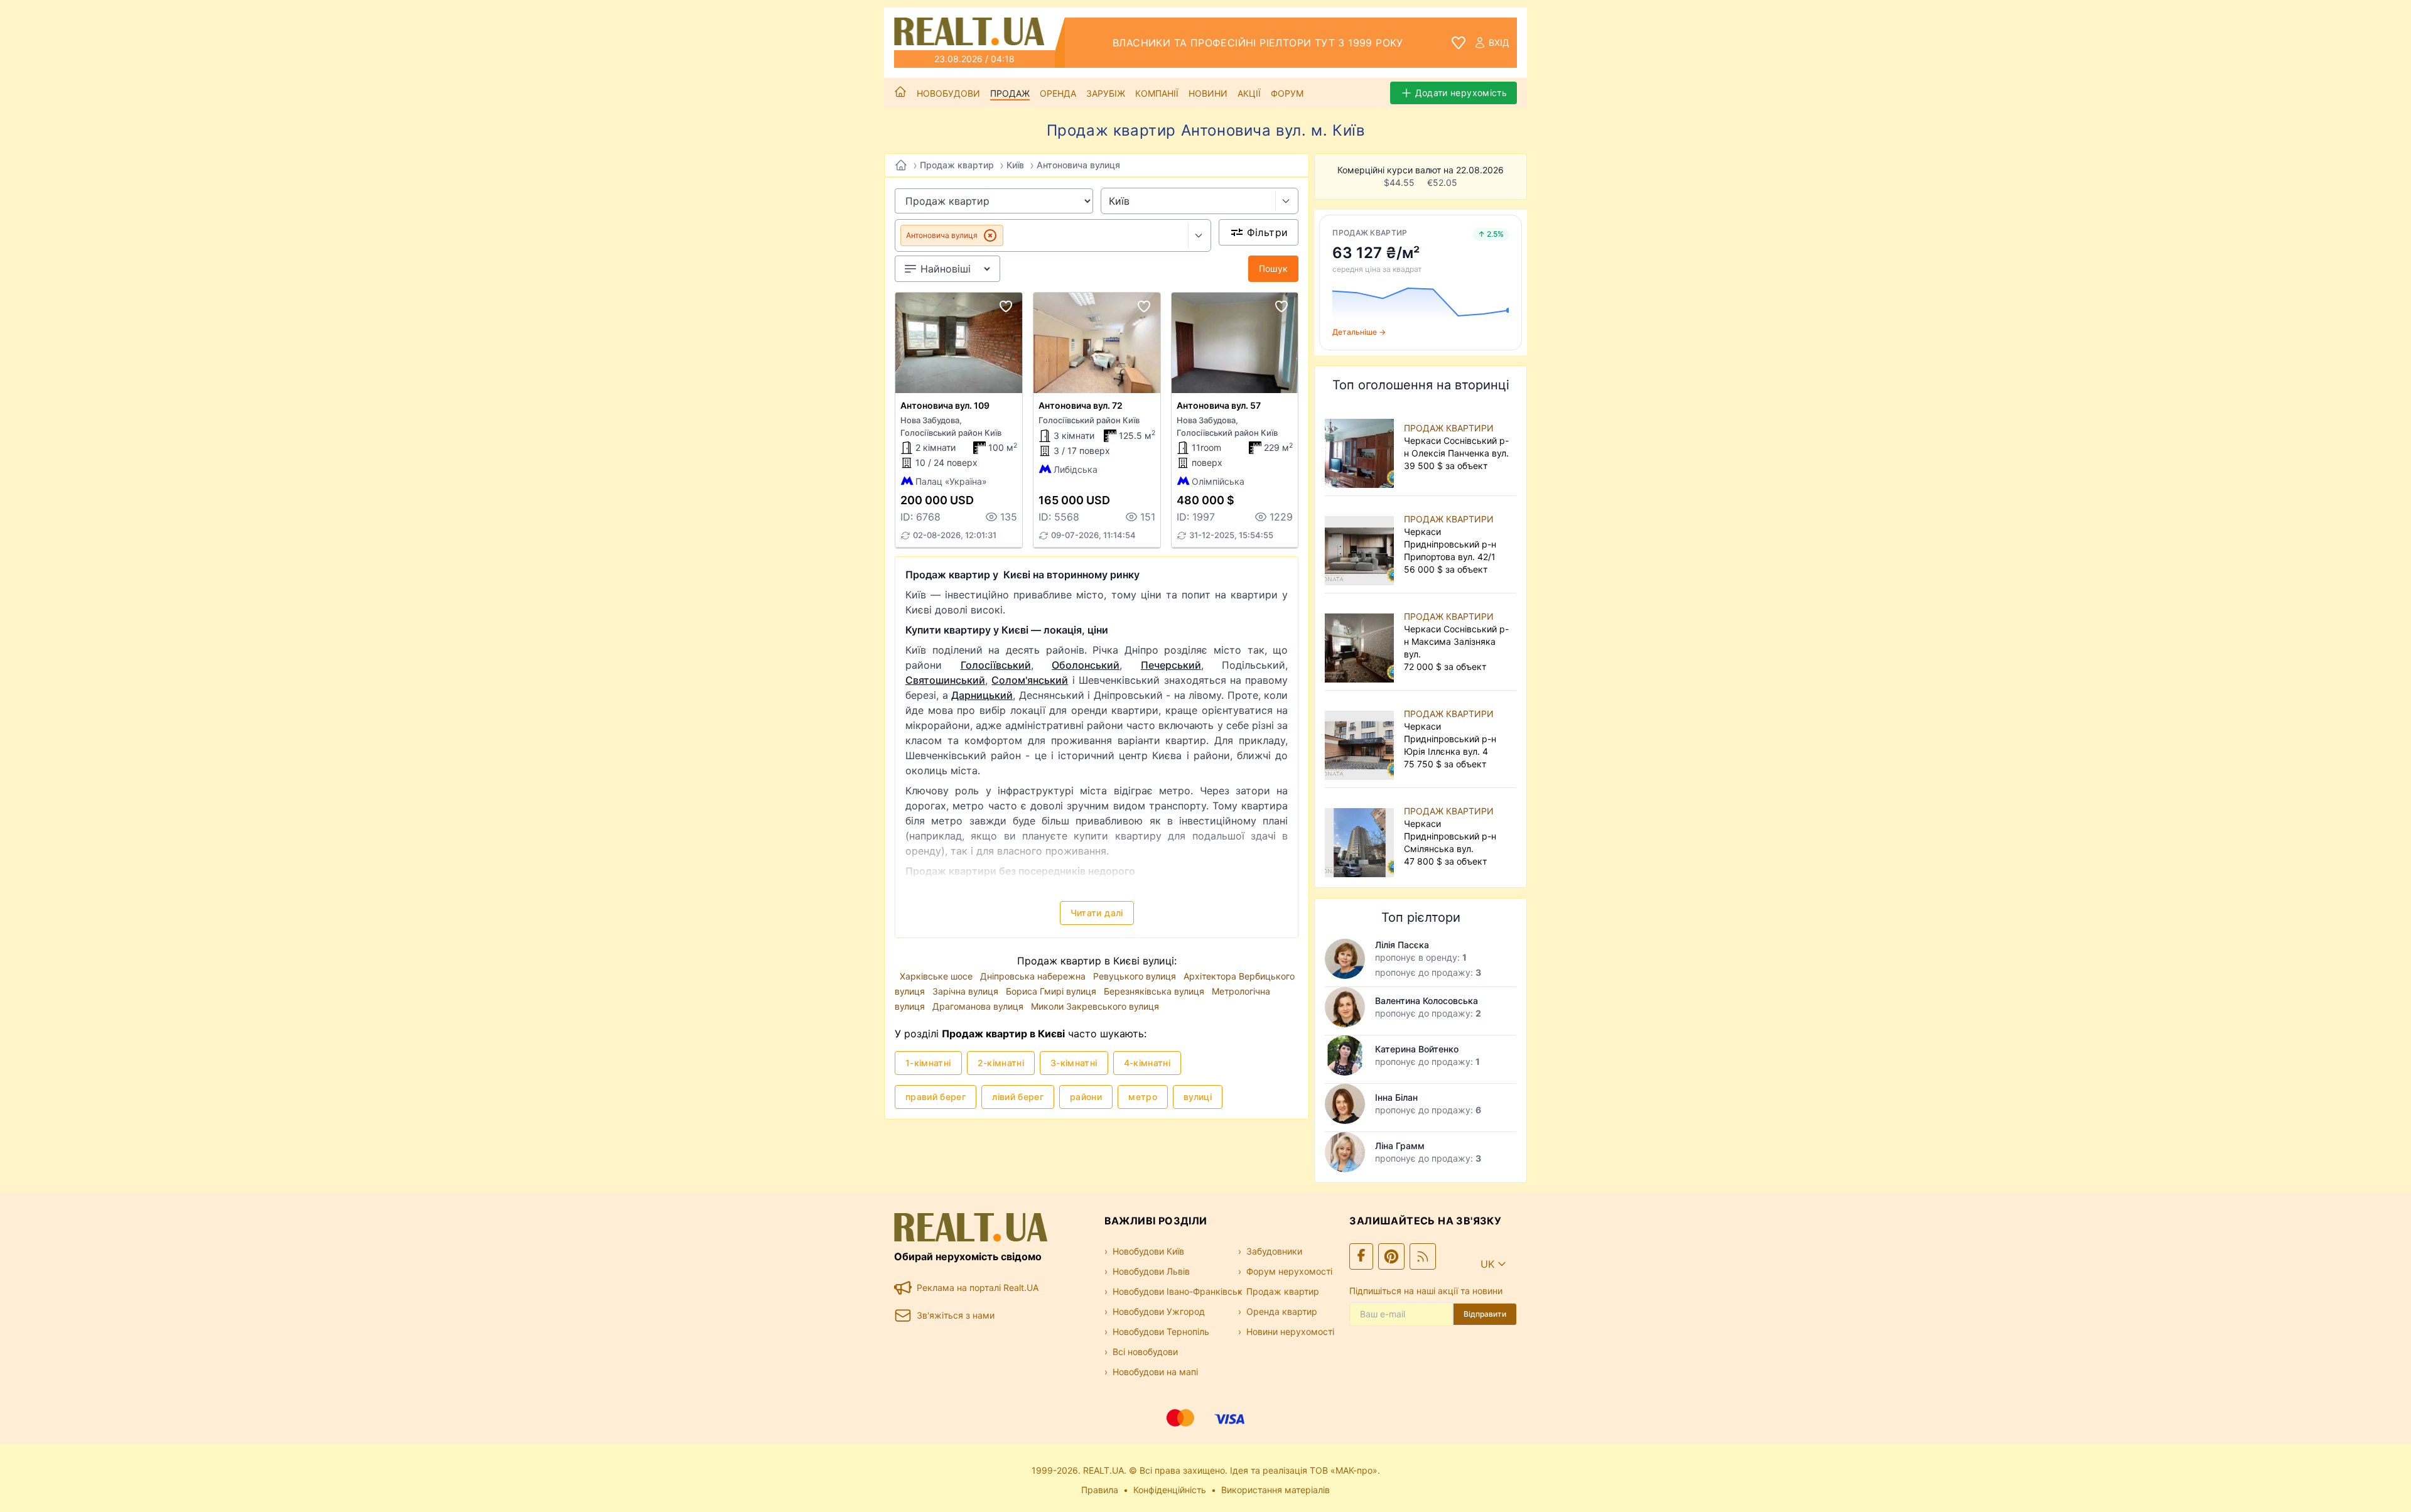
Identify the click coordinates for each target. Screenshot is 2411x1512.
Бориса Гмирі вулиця (1052, 991)
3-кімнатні (1074, 1063)
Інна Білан (1396, 1097)
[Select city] (1287, 201)
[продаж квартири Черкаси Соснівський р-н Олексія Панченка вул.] (1362, 447)
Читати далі (1097, 913)
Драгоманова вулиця (979, 1006)
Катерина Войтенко (1417, 1049)
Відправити (1485, 1314)
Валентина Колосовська (1427, 1001)
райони (1086, 1097)
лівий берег (1018, 1097)
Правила (1100, 1490)
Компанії (1157, 93)
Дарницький (982, 695)
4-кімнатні (1147, 1063)
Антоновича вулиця (1078, 165)
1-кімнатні (928, 1063)
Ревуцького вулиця (1136, 976)
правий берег (936, 1097)
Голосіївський (996, 665)
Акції (1249, 93)
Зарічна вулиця (967, 991)
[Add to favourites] (1006, 306)
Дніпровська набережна (1034, 976)
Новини (1208, 93)
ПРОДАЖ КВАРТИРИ (1449, 428)
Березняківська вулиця (1155, 991)
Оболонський (1086, 665)
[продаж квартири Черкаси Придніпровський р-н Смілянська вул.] (1362, 836)
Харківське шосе (937, 976)
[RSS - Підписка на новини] (1423, 1256)
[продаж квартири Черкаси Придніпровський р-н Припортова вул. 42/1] (1362, 544)
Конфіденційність (1170, 1490)
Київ (1015, 165)
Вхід (1499, 42)
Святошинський (945, 680)
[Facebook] (1361, 1256)
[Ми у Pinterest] (1391, 1256)
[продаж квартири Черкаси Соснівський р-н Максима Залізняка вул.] (1362, 642)
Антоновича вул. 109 (945, 405)
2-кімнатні (1001, 1063)
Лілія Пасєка (1402, 945)
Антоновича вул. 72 (1081, 405)
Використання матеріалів (1276, 1490)
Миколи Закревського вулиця (1095, 1006)
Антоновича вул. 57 (1219, 405)
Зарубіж (1106, 93)
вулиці (1198, 1097)
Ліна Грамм (1400, 1146)
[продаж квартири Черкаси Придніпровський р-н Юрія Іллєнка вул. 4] (1362, 739)
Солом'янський (1030, 680)
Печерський (1171, 665)
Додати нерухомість (1461, 93)
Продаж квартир (957, 165)
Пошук (1274, 268)
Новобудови (948, 93)
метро (1143, 1097)
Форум (1287, 93)
